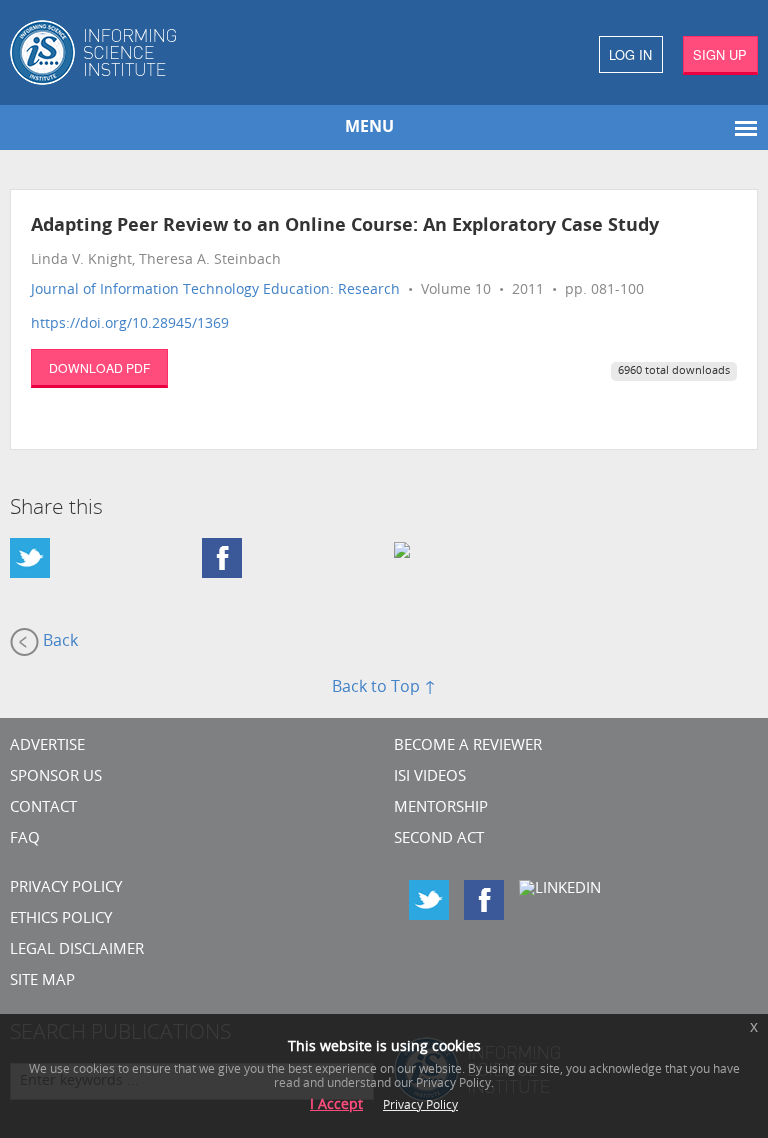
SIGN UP (720, 54)
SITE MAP (42, 981)
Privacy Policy (66, 888)
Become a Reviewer (468, 746)
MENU (369, 128)
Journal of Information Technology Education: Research (215, 290)
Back (58, 642)
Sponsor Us (56, 777)
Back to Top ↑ (384, 688)
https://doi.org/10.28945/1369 (130, 324)
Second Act (439, 839)
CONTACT (43, 808)
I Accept (336, 1105)
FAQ (25, 839)
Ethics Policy (61, 919)
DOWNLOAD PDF (99, 367)
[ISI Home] (192, 52)
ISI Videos (430, 777)
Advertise (47, 746)
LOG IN (630, 54)
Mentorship (441, 808)
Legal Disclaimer (77, 950)
